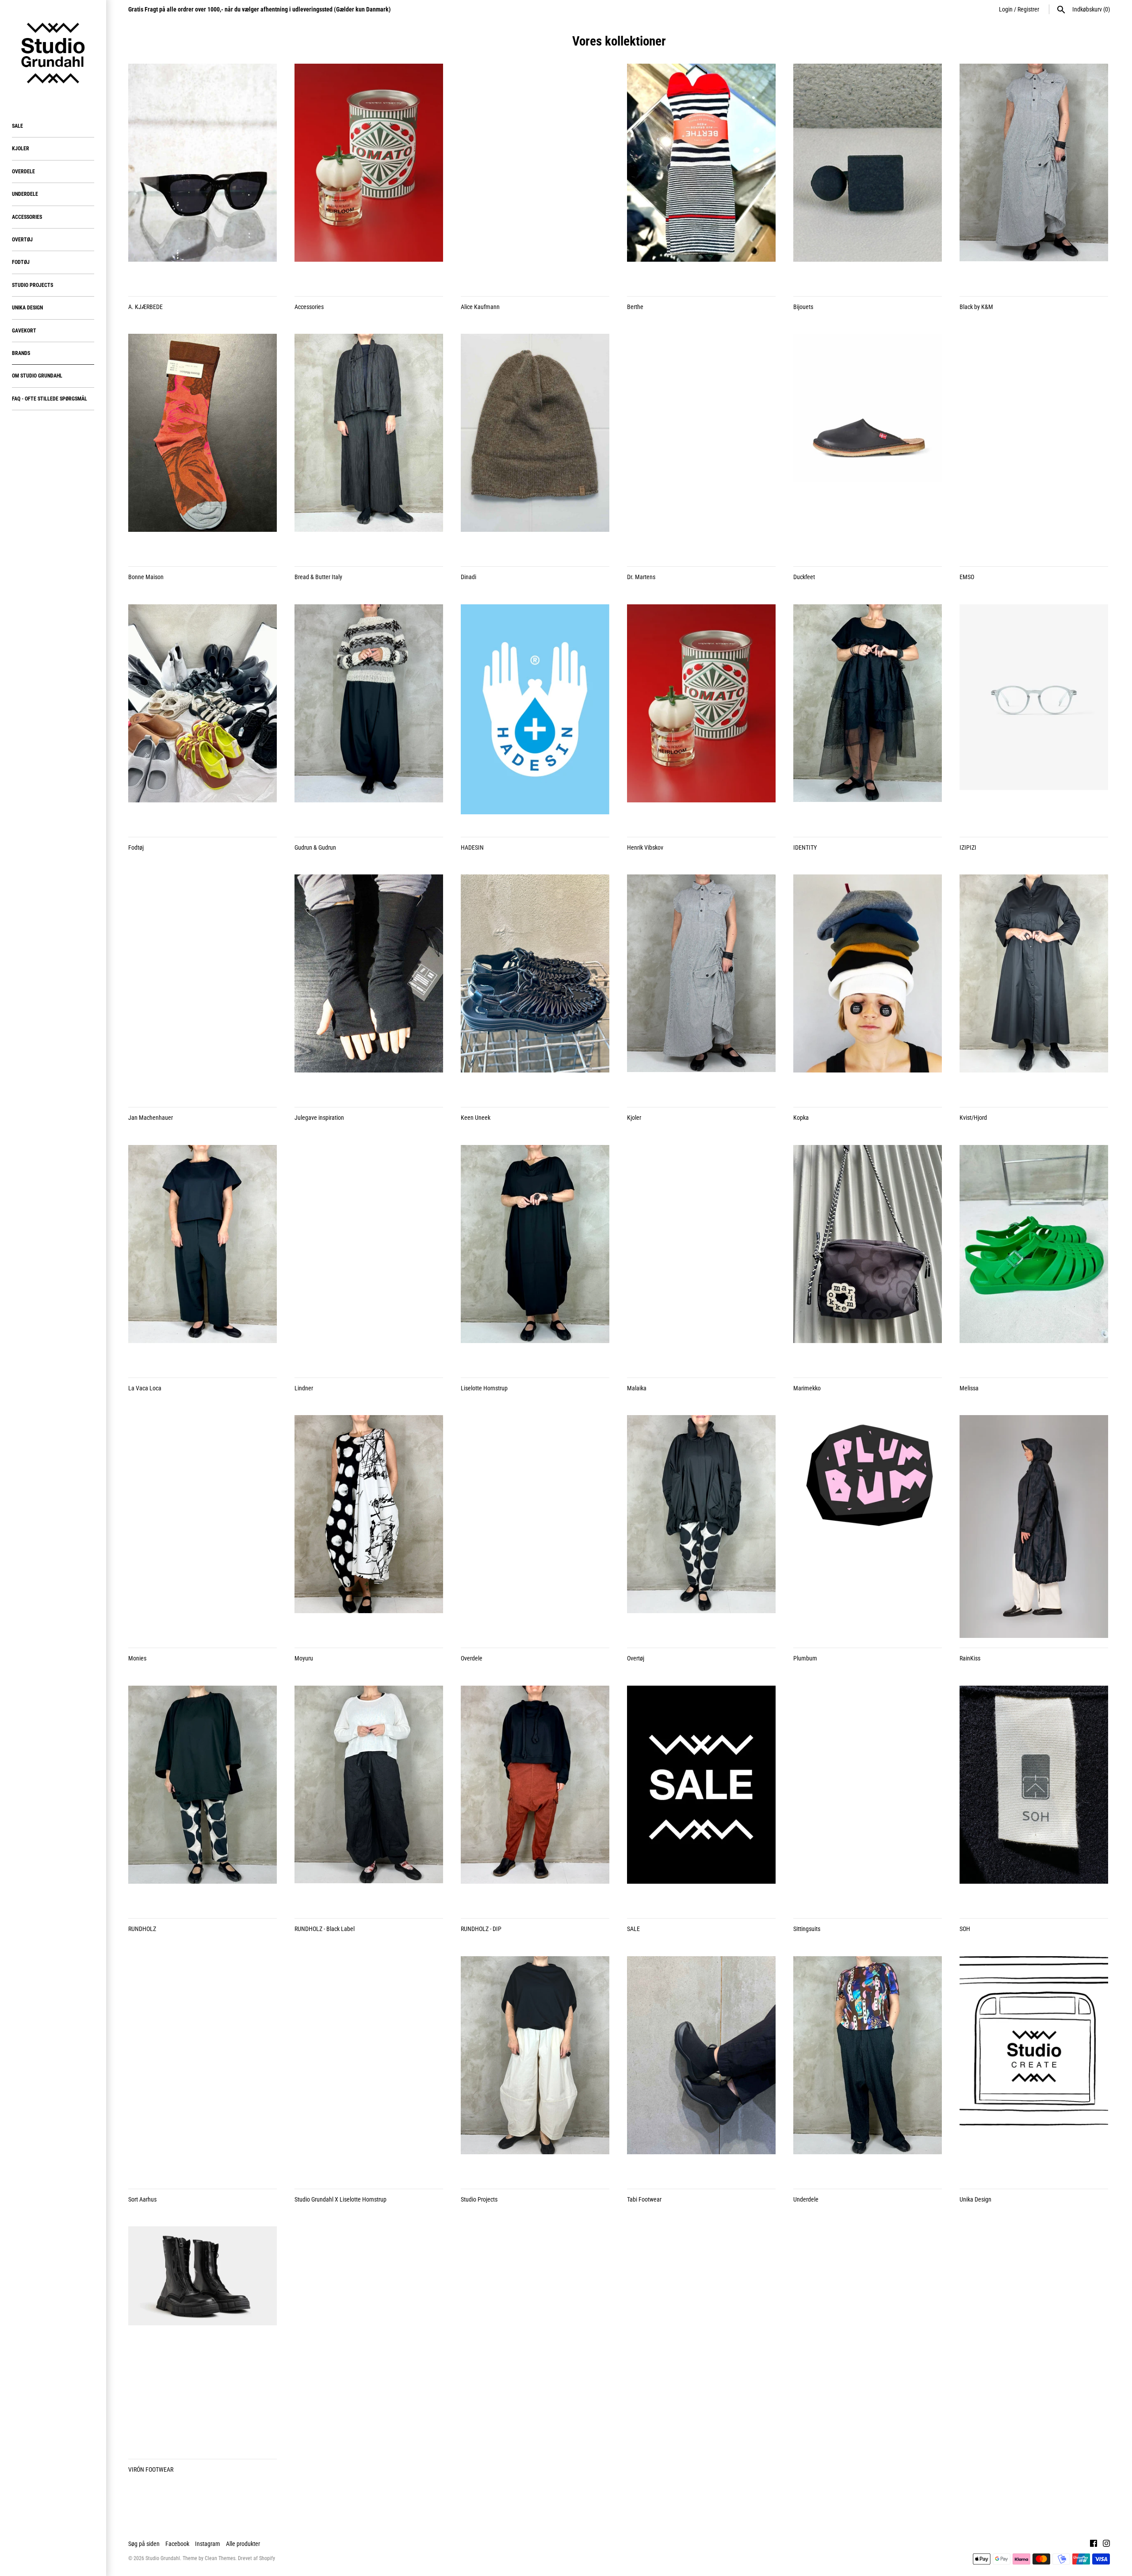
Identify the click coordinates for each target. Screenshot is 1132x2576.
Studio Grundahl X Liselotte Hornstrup (340, 2199)
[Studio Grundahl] (53, 53)
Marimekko (807, 1388)
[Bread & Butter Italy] (369, 445)
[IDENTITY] (868, 716)
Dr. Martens (641, 577)
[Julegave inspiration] (369, 986)
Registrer (1028, 9)
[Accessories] (369, 175)
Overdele (23, 172)
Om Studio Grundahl (37, 376)
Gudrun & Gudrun (315, 847)
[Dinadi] (535, 445)
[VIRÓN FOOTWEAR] (203, 2338)
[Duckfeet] (868, 445)
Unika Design (27, 308)
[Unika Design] (1034, 2068)
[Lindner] (369, 1256)
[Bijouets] (868, 175)
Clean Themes (220, 2558)
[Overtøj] (701, 1527)
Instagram (208, 2544)
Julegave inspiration (319, 1118)
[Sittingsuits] (868, 1797)
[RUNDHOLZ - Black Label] (369, 1797)
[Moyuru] (369, 1527)
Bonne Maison (146, 577)
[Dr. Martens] (701, 445)
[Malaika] (701, 1256)
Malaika (637, 1388)
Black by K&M (976, 307)
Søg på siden (144, 2544)
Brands (21, 353)
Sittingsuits (807, 1929)
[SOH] (1034, 1797)
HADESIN (472, 847)
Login (1006, 9)
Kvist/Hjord (973, 1118)
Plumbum (805, 1658)
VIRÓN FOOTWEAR (151, 2469)
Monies (137, 1658)
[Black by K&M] (1034, 175)
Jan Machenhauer (151, 1118)
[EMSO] (1034, 445)
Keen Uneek (476, 1118)
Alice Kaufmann (480, 307)
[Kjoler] (701, 986)
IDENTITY (805, 847)
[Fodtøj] (203, 716)
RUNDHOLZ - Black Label (325, 1929)
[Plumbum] (868, 1527)
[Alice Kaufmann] (535, 175)
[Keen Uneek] (535, 986)
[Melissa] (1034, 1256)
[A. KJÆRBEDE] (203, 175)
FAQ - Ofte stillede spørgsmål (50, 399)
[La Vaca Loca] (203, 1256)
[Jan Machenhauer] (203, 986)
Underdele (25, 194)
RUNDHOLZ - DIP (481, 1929)
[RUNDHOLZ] (203, 1797)
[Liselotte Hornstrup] (535, 1256)
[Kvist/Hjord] (1034, 986)
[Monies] (203, 1527)
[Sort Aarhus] (203, 2068)
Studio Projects (33, 285)
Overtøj (22, 240)
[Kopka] (868, 986)
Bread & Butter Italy (318, 577)
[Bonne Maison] (203, 445)
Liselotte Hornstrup (484, 1388)
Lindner (304, 1388)
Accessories (27, 217)
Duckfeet (804, 577)
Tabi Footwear (644, 2199)
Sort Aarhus (142, 2199)
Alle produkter (243, 2544)
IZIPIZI (968, 847)
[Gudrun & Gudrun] (369, 716)
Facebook (177, 2544)
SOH (965, 1929)
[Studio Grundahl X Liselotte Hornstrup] (369, 2068)
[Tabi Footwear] (701, 2068)
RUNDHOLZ (142, 1929)
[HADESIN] (535, 716)
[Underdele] (868, 2068)
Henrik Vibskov (645, 847)
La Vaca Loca (145, 1388)
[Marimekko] (868, 1256)
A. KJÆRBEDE (145, 307)
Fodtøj (21, 262)
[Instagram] (1106, 2544)
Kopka (801, 1118)
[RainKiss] (1034, 1527)
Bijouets (803, 307)
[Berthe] (701, 175)
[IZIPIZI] (1034, 716)
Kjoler (21, 149)
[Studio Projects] (535, 2068)
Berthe (635, 307)
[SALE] (701, 1797)
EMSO (967, 577)
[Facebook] (1094, 2544)
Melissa (969, 1388)
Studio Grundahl (163, 2558)
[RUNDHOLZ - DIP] (535, 1797)
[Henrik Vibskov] (701, 716)
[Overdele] (535, 1527)
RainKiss (970, 1658)
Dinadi (468, 577)
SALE (17, 126)
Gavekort (24, 331)
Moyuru (304, 1658)
